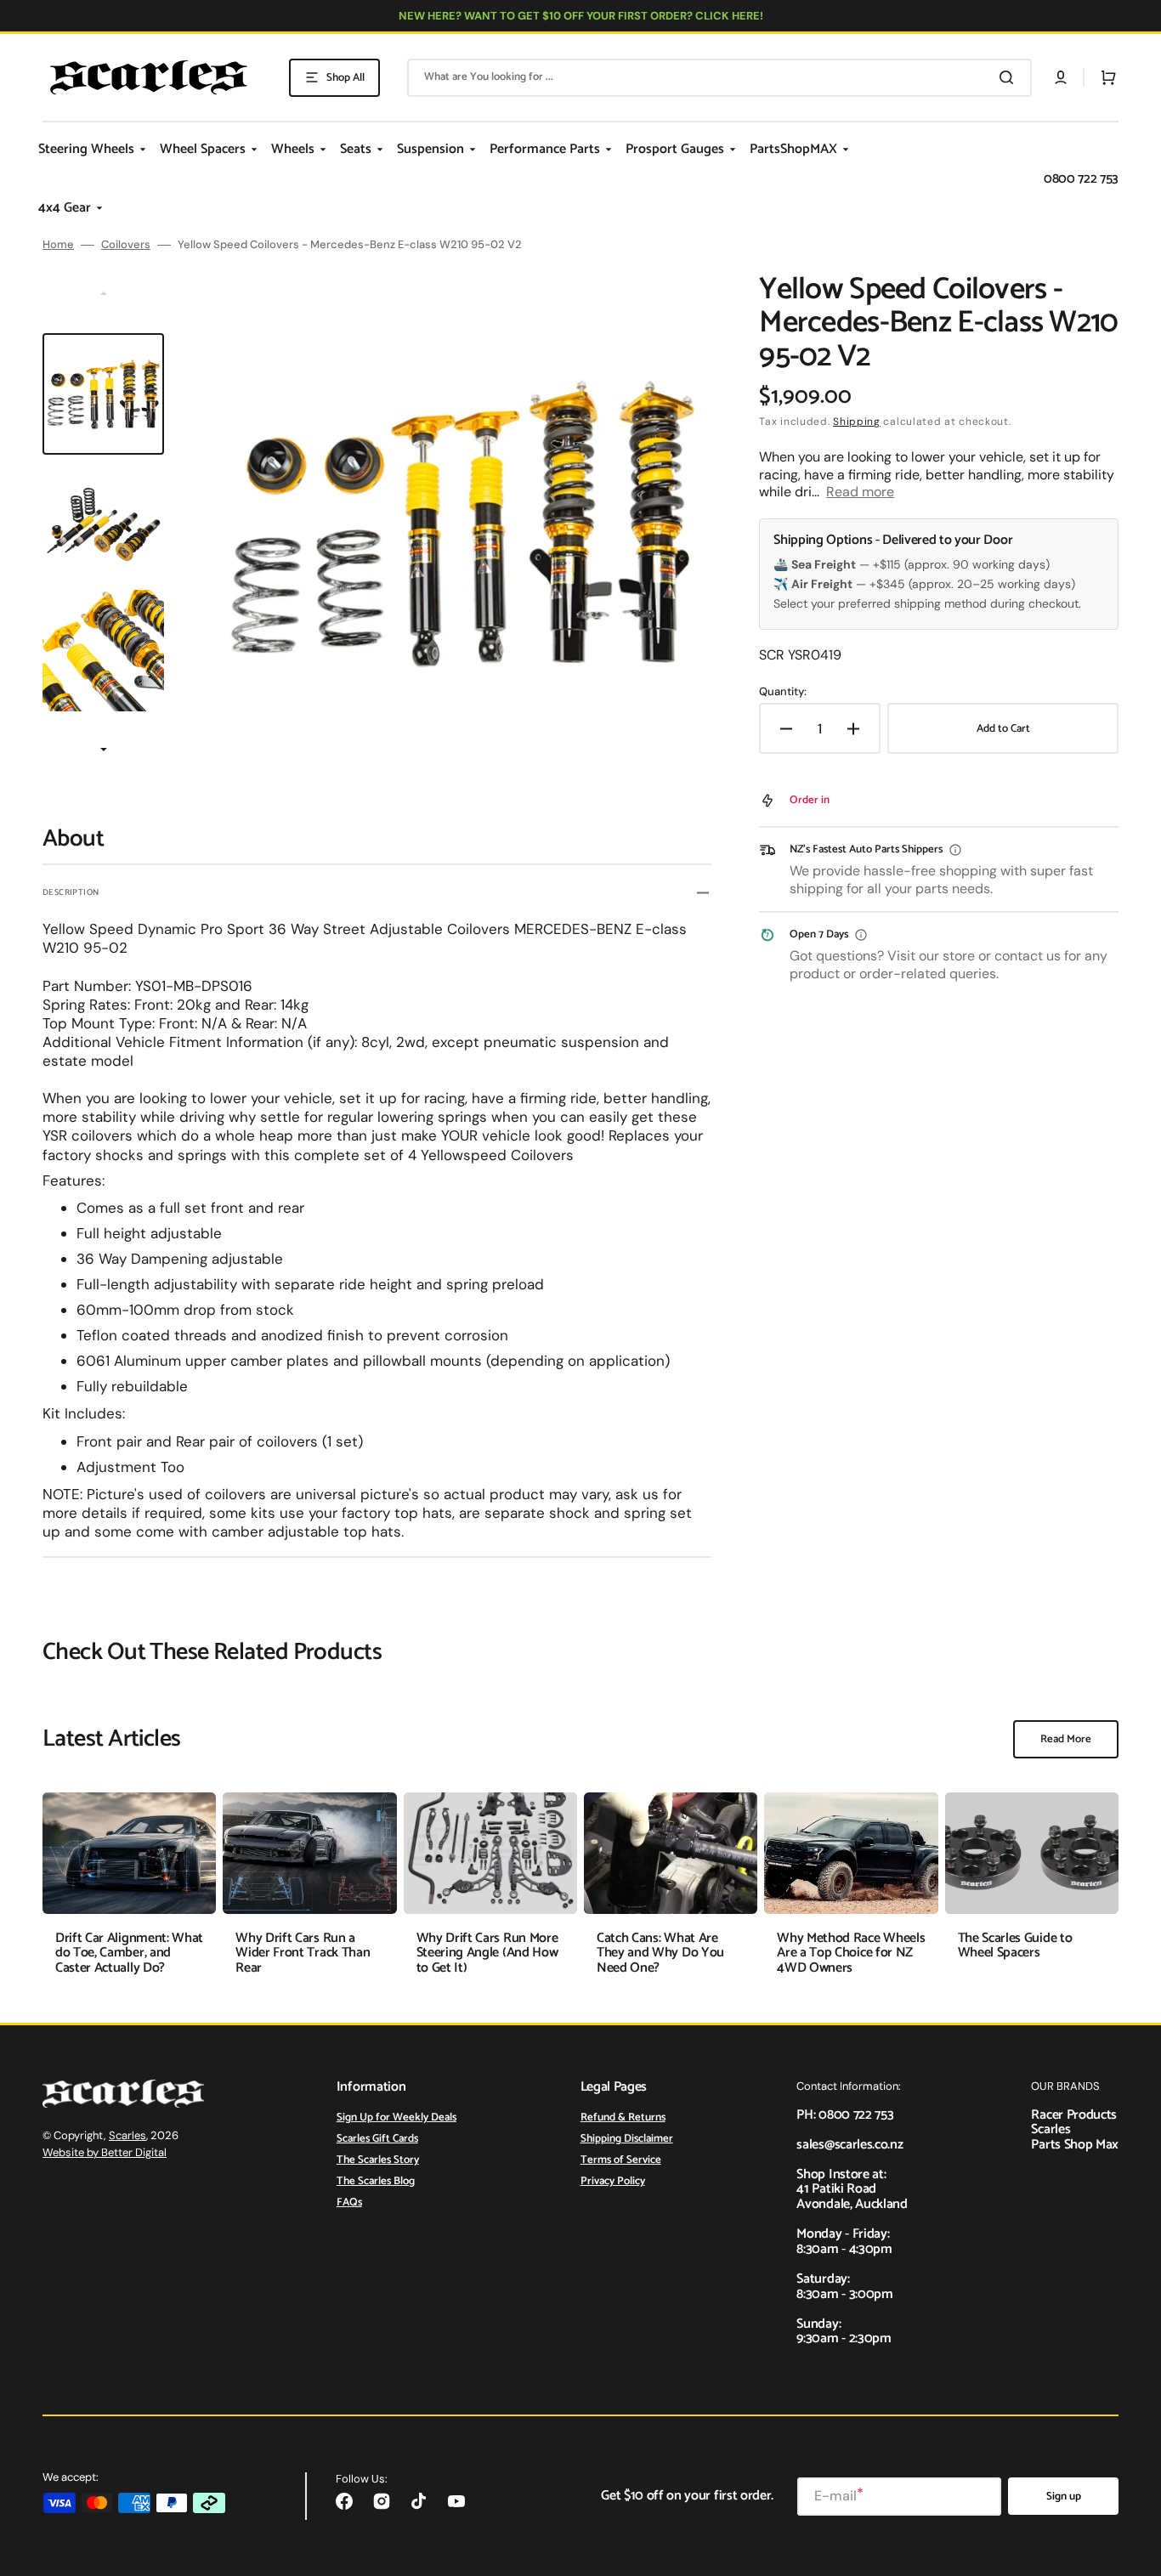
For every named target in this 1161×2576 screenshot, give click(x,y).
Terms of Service (621, 2160)
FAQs (349, 2202)
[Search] (1010, 77)
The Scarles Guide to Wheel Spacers (1015, 1946)
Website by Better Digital (105, 2152)
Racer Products (1074, 2115)
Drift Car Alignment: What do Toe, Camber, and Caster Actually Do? (129, 1953)
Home (58, 245)
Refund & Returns (623, 2119)
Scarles (127, 2135)
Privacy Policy (613, 2181)
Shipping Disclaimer (627, 2139)
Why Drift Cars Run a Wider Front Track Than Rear (303, 1953)
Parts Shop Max (1075, 2145)
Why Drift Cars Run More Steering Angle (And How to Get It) (487, 1953)
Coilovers (126, 245)
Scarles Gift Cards (377, 2139)
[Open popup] (955, 850)
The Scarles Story (378, 2160)
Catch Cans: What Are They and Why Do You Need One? (660, 1953)
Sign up (1064, 2497)
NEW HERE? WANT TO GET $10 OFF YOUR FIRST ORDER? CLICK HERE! (581, 16)
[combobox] (719, 78)
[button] (1061, 77)
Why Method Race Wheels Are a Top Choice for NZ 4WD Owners (851, 1953)
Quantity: (783, 692)
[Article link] (129, 1894)
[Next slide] (104, 750)
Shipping (857, 422)
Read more (860, 492)
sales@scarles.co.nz (850, 2145)
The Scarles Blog (376, 2181)
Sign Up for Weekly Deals (396, 2119)
